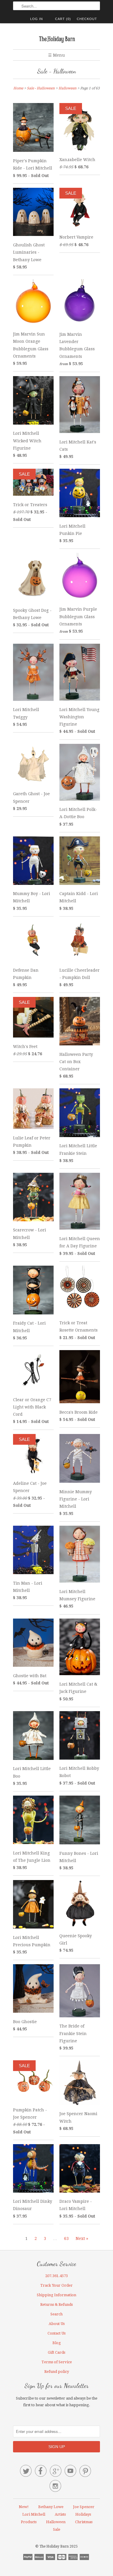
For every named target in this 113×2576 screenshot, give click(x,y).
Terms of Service (57, 2362)
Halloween (56, 2522)
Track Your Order (57, 2285)
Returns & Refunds (57, 2304)
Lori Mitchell (34, 2514)
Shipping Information (57, 2295)
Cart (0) (63, 19)
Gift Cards (57, 2352)
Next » (82, 2238)
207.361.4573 (57, 2276)
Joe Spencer (84, 2507)
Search (57, 2314)
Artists (60, 2514)
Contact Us (57, 2333)
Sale (57, 2529)
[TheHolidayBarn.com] (57, 38)
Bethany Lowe (51, 2507)
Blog (57, 2343)
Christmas (84, 2522)
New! (24, 2507)
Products (29, 2522)
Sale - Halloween (57, 71)
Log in (37, 19)
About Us (57, 2324)
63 (66, 2238)
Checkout (87, 19)
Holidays (83, 2514)
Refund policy (57, 2372)
